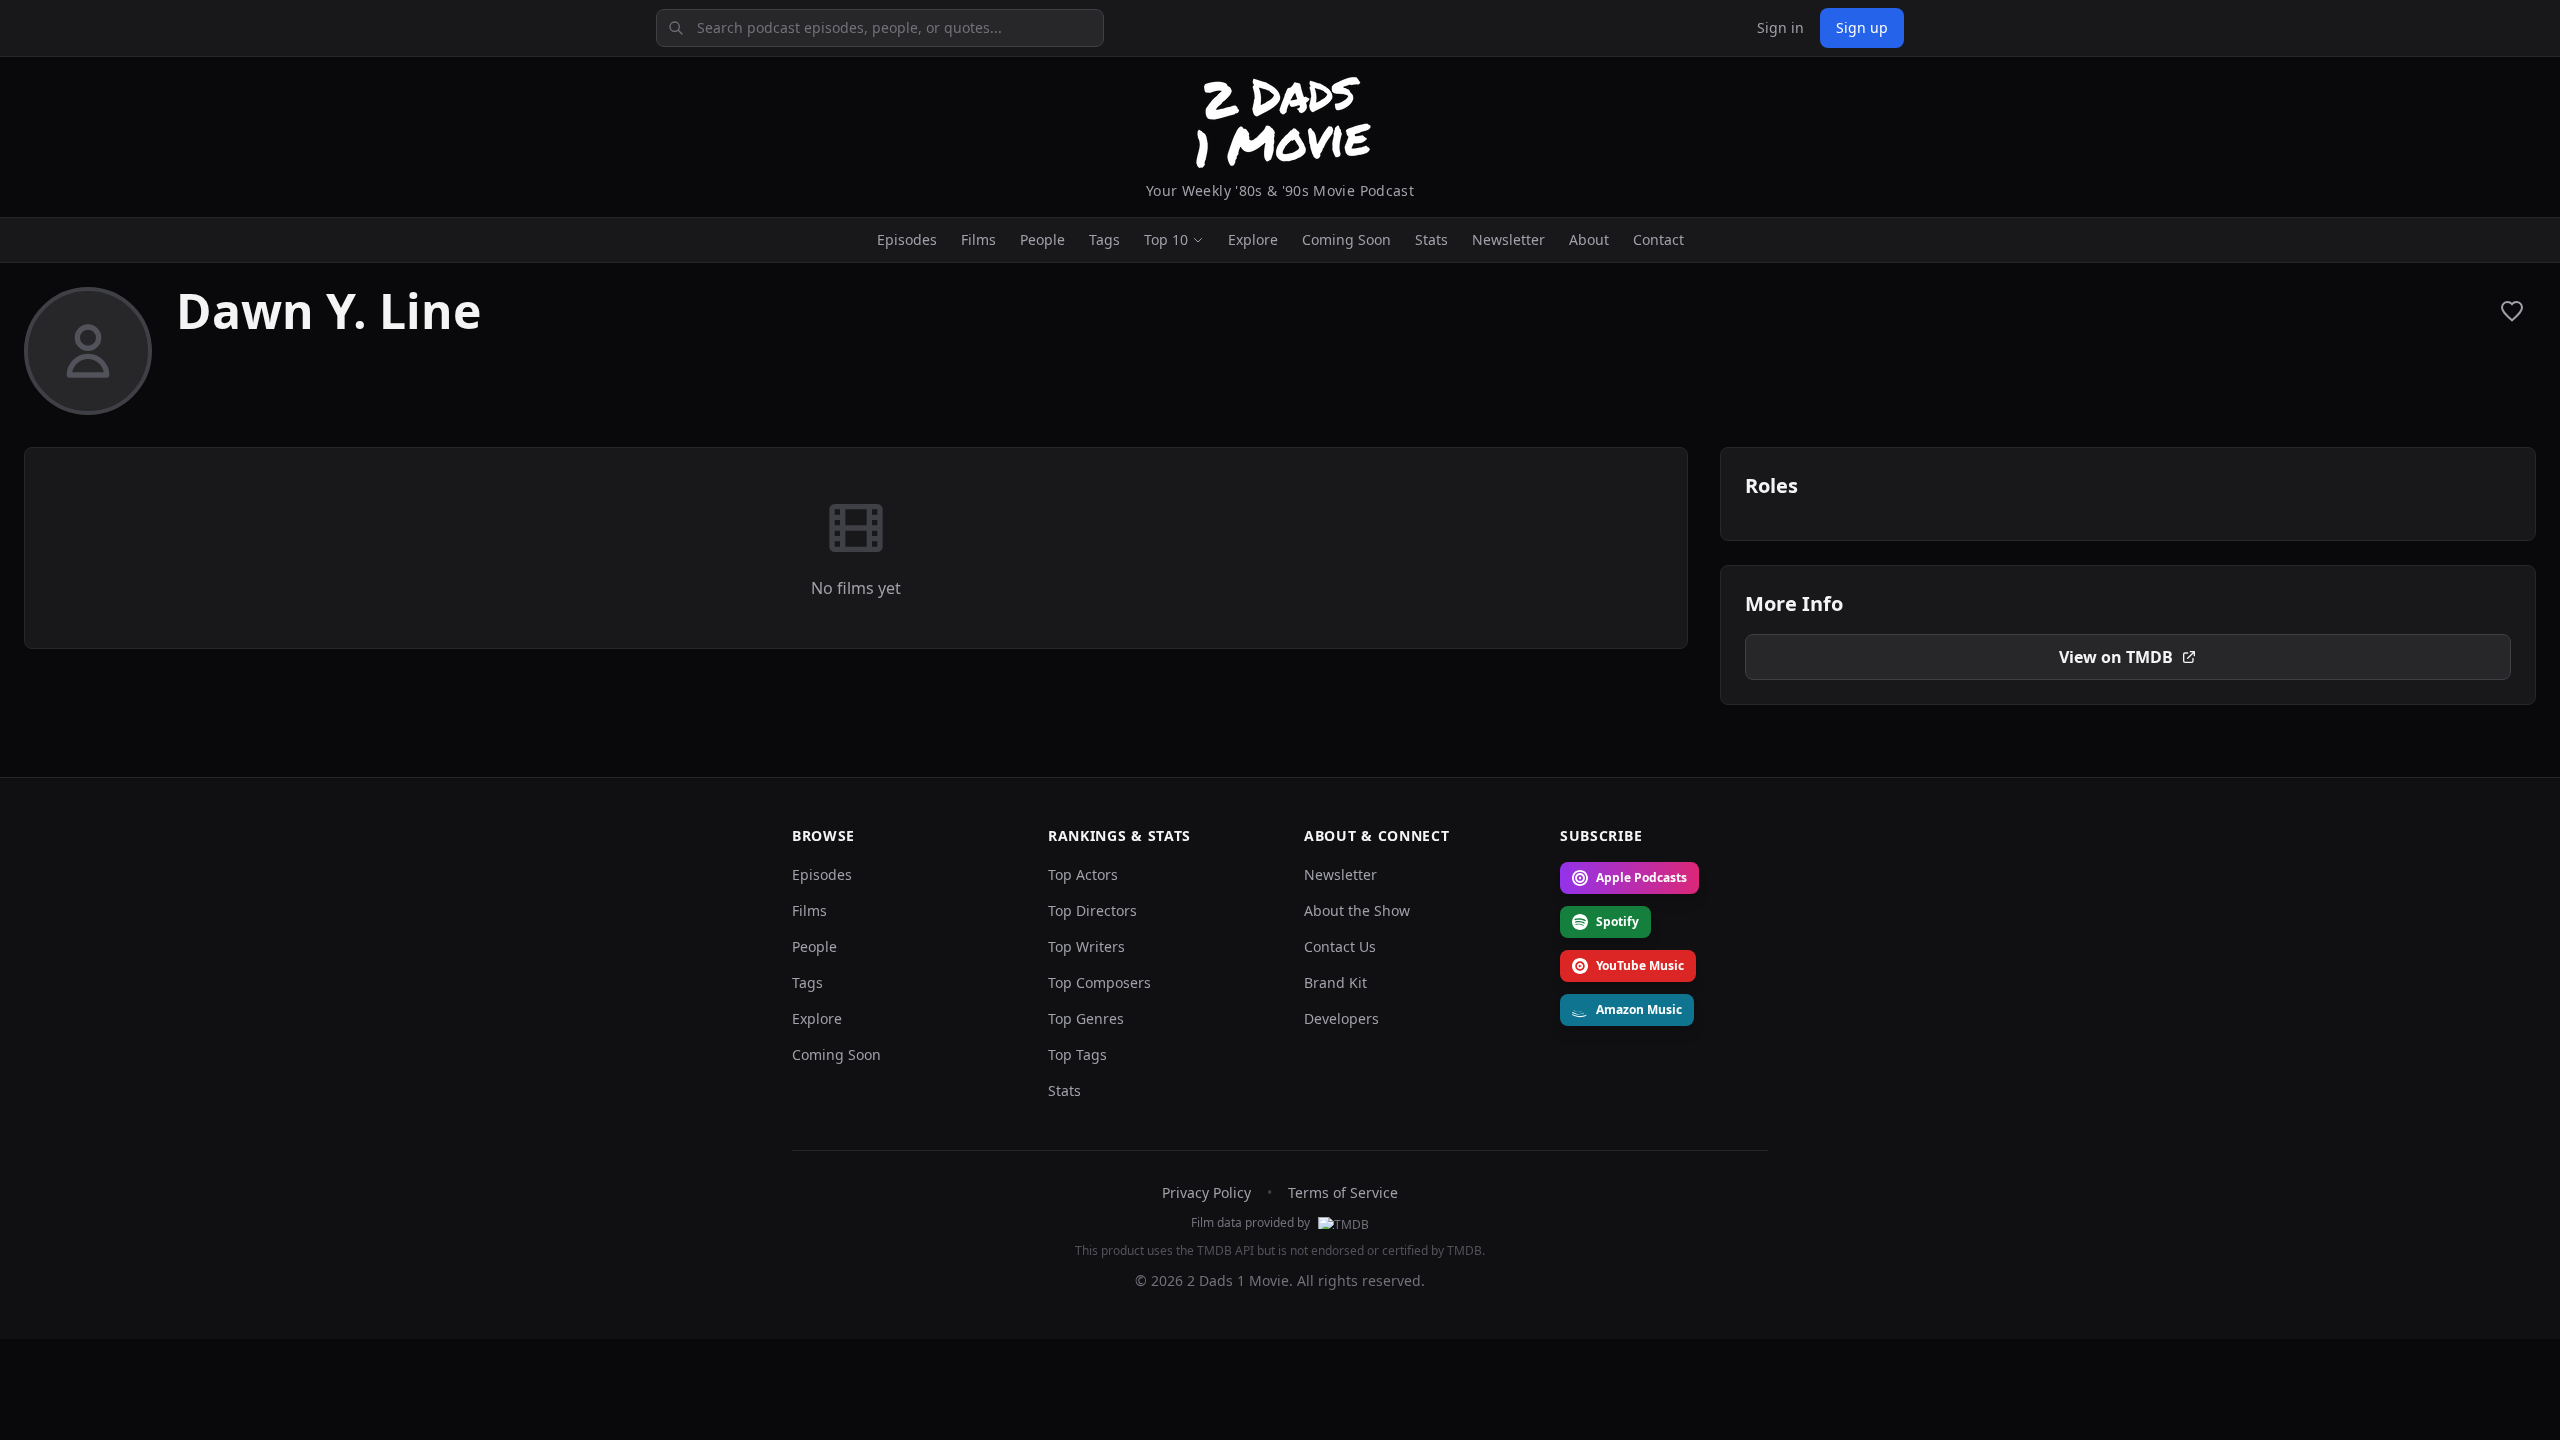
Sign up (1862, 27)
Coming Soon (1346, 239)
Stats (1431, 239)
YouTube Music (1640, 965)
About (1589, 239)
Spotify (1617, 921)
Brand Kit (1335, 982)
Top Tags (1077, 1054)
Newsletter (1508, 239)
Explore (1253, 239)
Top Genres (1086, 1018)
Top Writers (1086, 946)
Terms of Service (1343, 1192)
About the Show (1357, 910)
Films (978, 239)
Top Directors (1092, 910)
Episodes (907, 239)
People (1042, 239)
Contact (1658, 239)
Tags (1104, 239)
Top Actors (1083, 874)
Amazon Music (1639, 1009)
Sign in (1780, 27)
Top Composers (1099, 982)
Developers (1341, 1018)
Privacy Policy (1206, 1192)
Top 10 (1166, 239)
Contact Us (1340, 946)
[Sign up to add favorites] (2512, 311)
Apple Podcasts (1641, 877)
